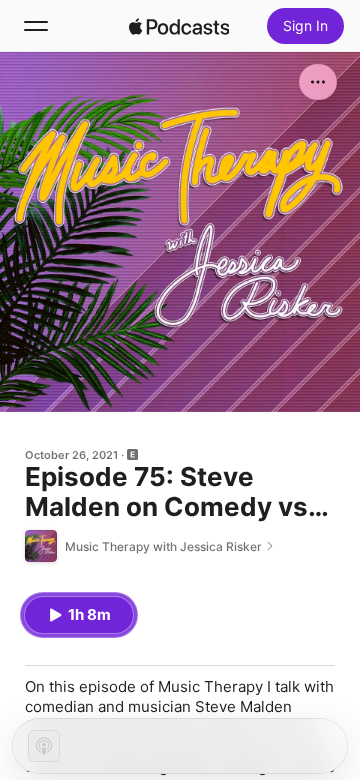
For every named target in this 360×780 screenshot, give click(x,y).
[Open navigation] (36, 26)
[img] (179, 26)
